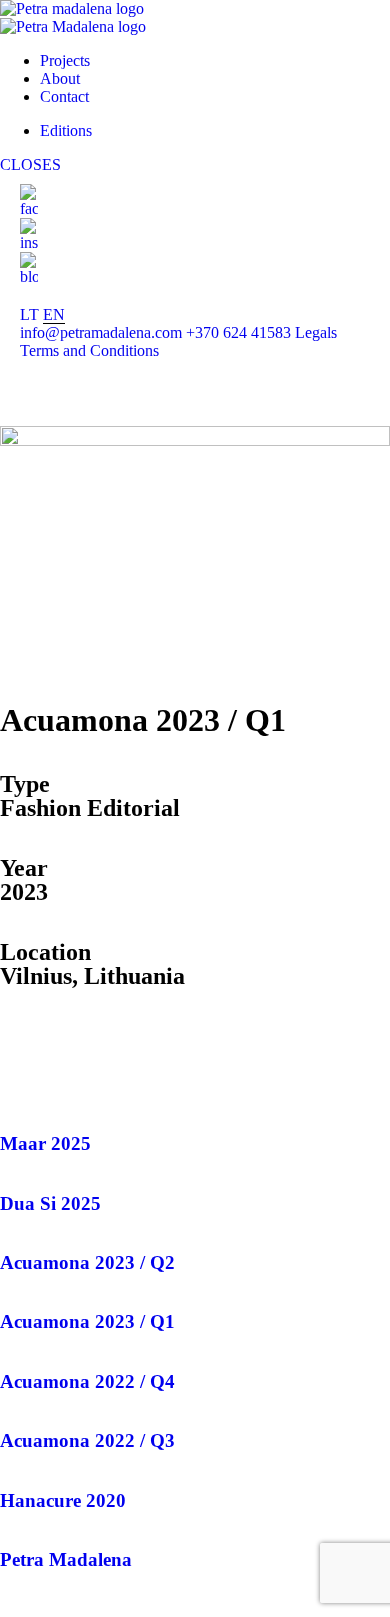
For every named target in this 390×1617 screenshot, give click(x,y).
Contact (64, 96)
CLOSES (30, 164)
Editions (66, 130)
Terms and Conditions (89, 350)
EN (54, 314)
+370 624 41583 (238, 332)
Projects (65, 60)
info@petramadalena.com (101, 332)
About (60, 78)
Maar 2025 (45, 1143)
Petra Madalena (66, 1559)
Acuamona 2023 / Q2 (87, 1262)
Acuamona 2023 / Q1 (87, 1321)
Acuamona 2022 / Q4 (87, 1381)
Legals (316, 332)
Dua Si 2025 (50, 1203)
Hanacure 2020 (63, 1500)
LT (29, 314)
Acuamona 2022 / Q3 (87, 1440)
